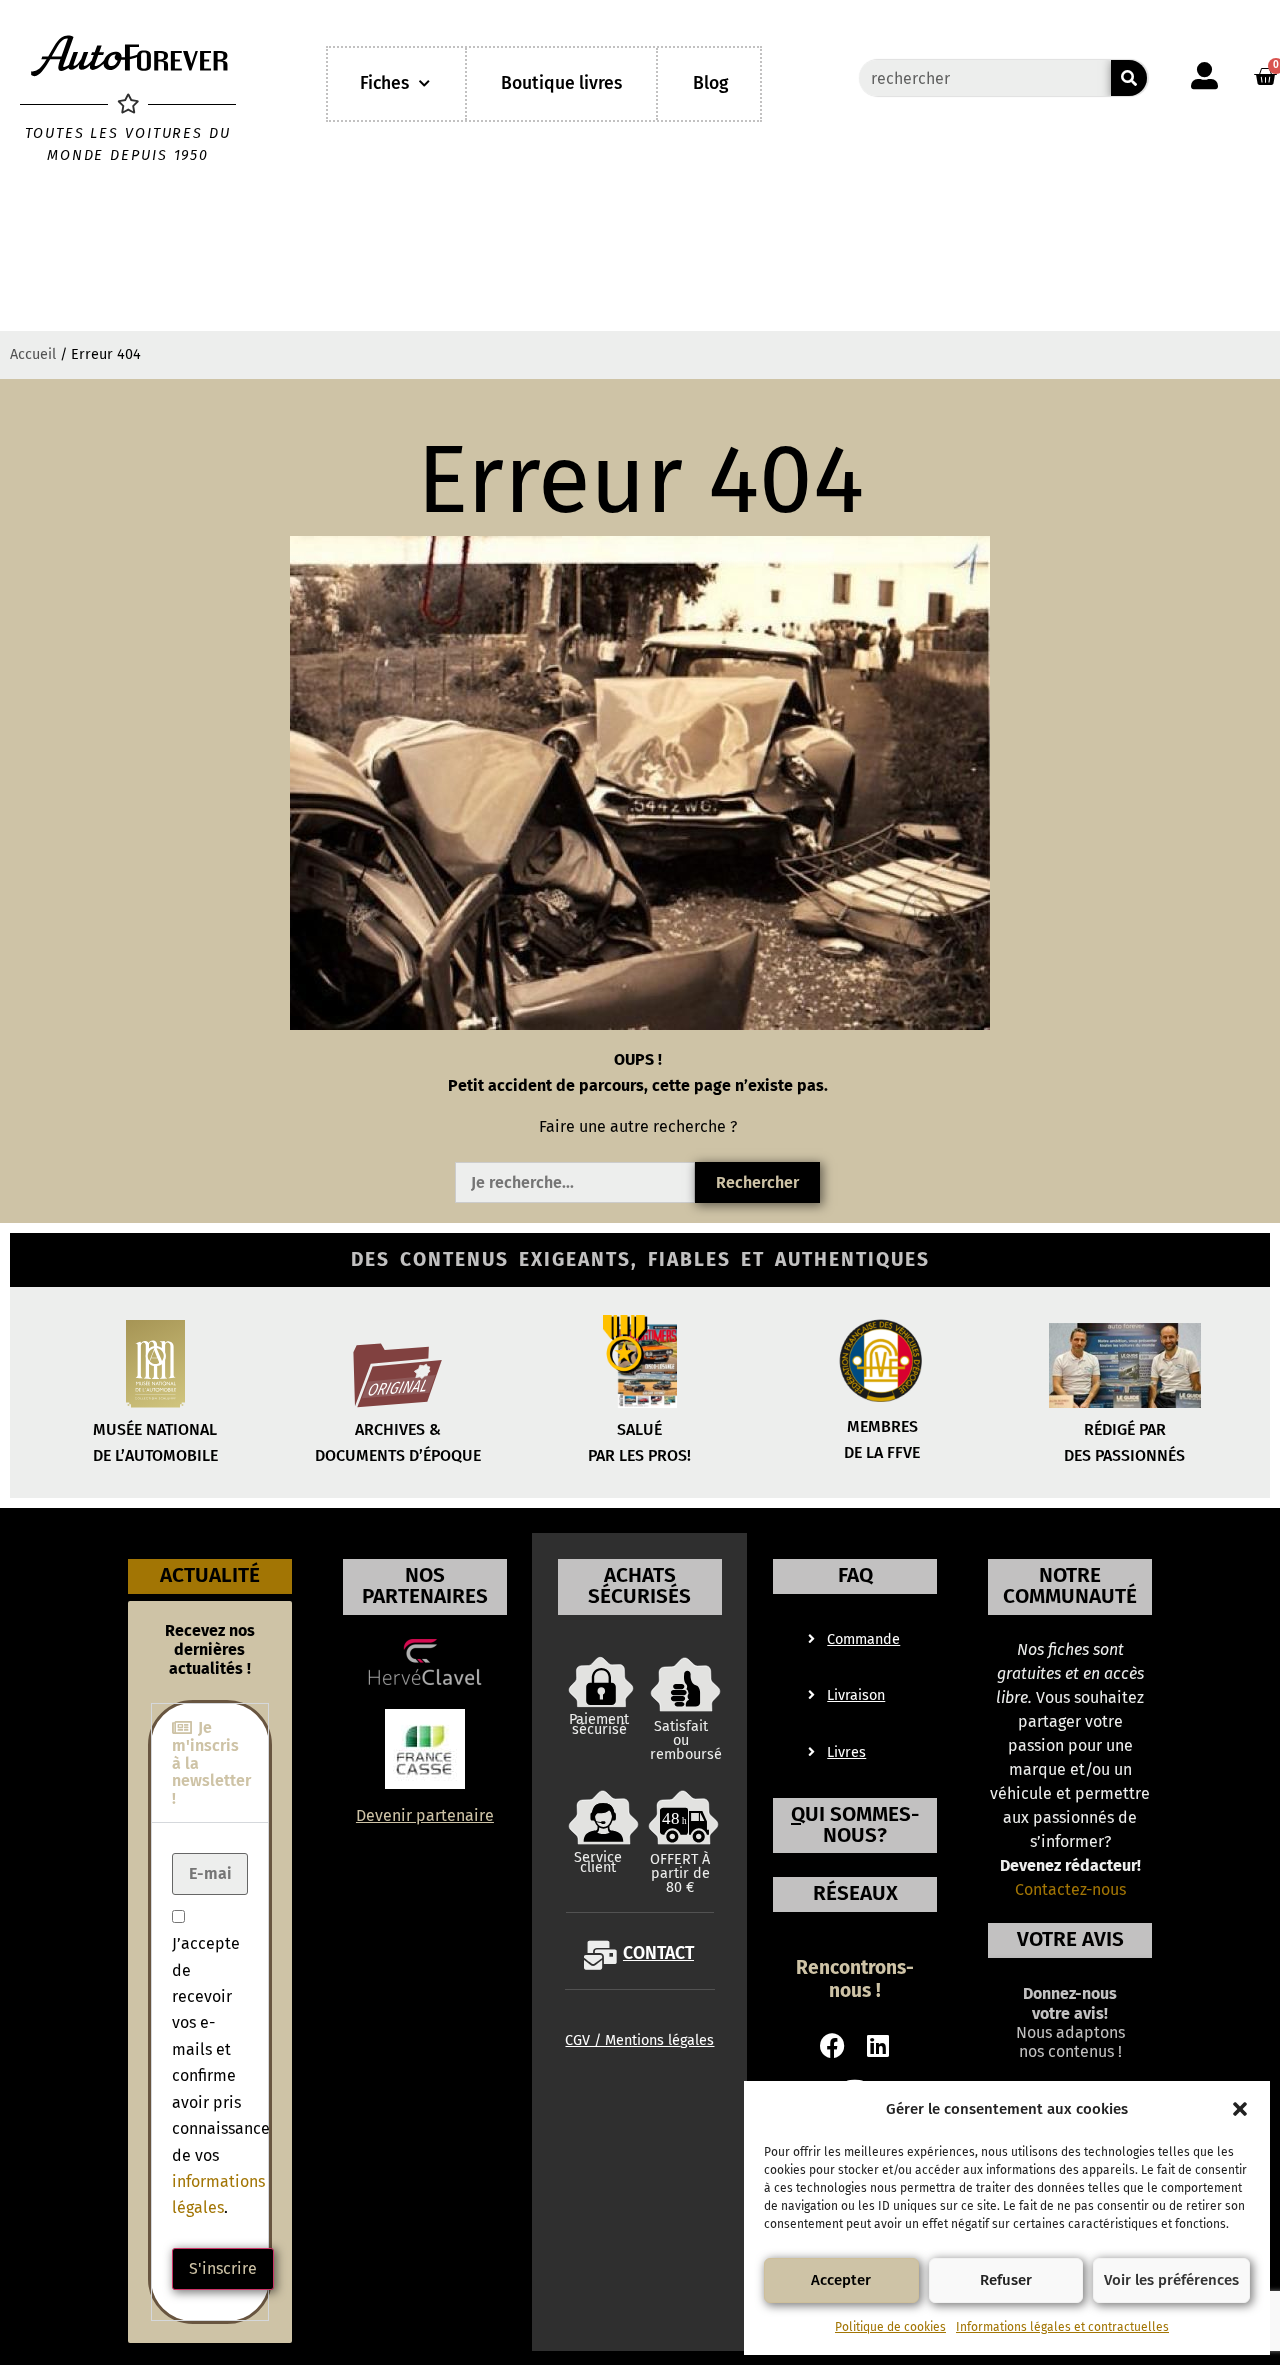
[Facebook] (832, 2045)
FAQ (855, 1575)
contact (658, 1953)
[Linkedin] (878, 2045)
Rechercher (757, 1182)
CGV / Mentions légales (639, 2040)
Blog (710, 83)
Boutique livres (561, 83)
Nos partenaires (425, 1586)
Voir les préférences (1171, 2280)
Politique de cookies (890, 2327)
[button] (1240, 2109)
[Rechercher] (1129, 78)
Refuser (1006, 2280)
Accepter (841, 2280)
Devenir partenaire (425, 1815)
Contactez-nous (1070, 1889)
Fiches (384, 83)
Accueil (33, 354)
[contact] (600, 1955)
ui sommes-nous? (855, 1825)
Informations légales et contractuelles (1062, 2327)
